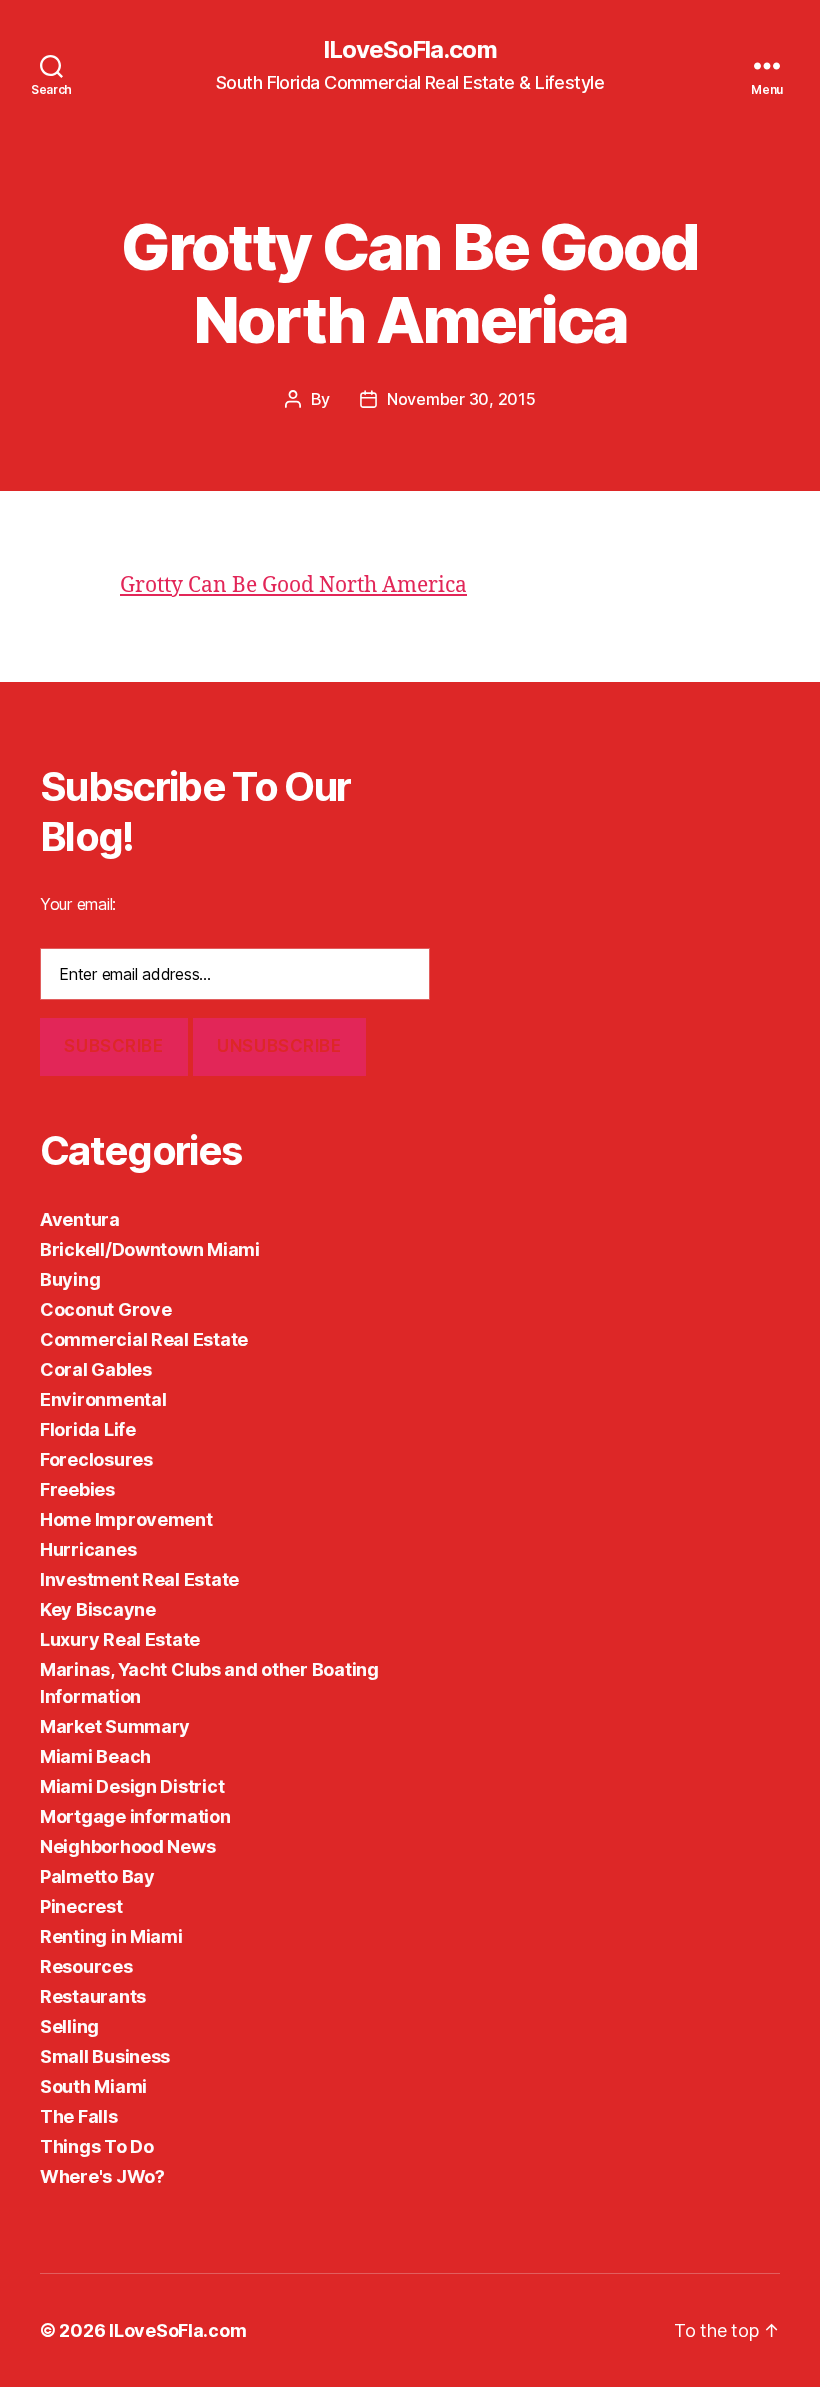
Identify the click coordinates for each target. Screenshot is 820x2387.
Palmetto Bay (97, 1876)
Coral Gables (96, 1369)
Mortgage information (135, 1816)
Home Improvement (126, 1519)
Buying (70, 1279)
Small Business (105, 2056)
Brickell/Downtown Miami (150, 1249)
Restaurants (93, 1996)
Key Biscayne (98, 1609)
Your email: (78, 904)
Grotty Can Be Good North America (293, 585)
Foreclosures (96, 1459)
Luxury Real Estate (120, 1639)
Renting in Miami (111, 1936)
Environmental (103, 1399)
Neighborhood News (127, 1846)
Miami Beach (95, 1756)
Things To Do (97, 2146)
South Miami (93, 2086)
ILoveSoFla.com (409, 50)
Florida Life (88, 1429)
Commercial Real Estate (144, 1339)
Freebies (77, 1489)
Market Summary (115, 1726)
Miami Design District (132, 1786)
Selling (69, 2026)
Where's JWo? (102, 2176)
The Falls (79, 2116)
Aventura (80, 1219)
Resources (86, 1966)
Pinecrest (81, 1906)
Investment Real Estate (139, 1579)
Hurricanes (88, 1549)
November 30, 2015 (461, 399)
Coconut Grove (106, 1309)
